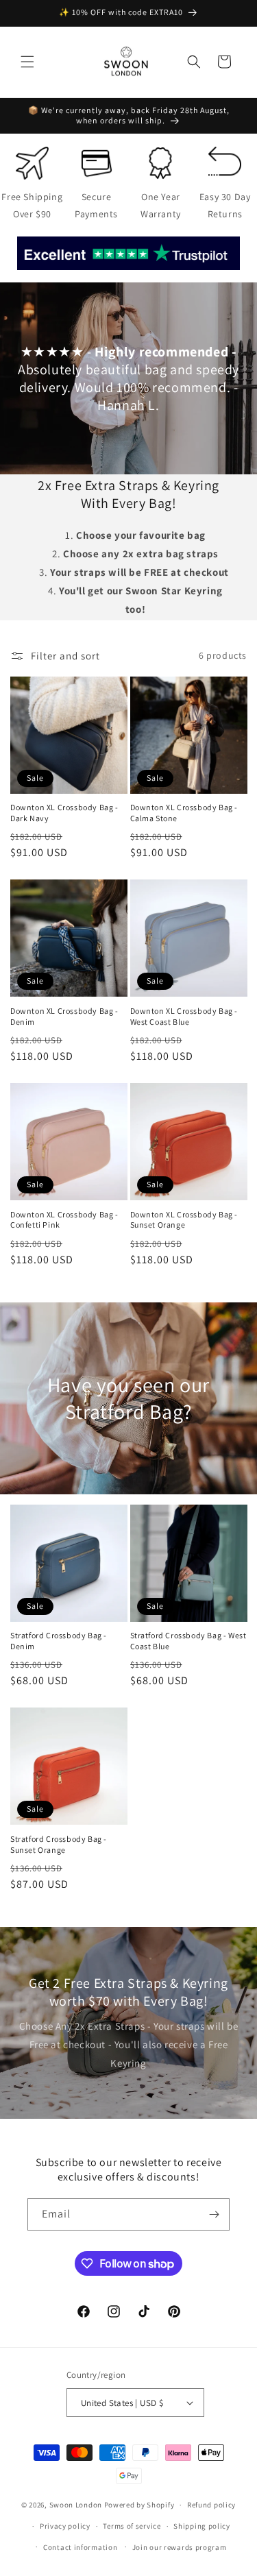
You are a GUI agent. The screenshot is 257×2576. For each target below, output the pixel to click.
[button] (27, 62)
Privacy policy (65, 2526)
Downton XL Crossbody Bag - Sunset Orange (184, 1220)
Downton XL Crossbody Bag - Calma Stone (184, 813)
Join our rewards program (180, 2547)
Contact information (80, 2547)
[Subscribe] (214, 2214)
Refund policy (211, 2505)
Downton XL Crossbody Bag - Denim (64, 1016)
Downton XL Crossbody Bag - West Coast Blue (184, 1016)
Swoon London (76, 2505)
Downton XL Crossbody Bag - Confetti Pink (64, 1220)
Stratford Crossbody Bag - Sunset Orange (59, 1844)
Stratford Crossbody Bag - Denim (59, 1641)
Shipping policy (202, 2526)
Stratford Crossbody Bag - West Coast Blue (188, 1641)
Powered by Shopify (139, 2505)
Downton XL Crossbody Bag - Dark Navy (64, 813)
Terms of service (132, 2526)
